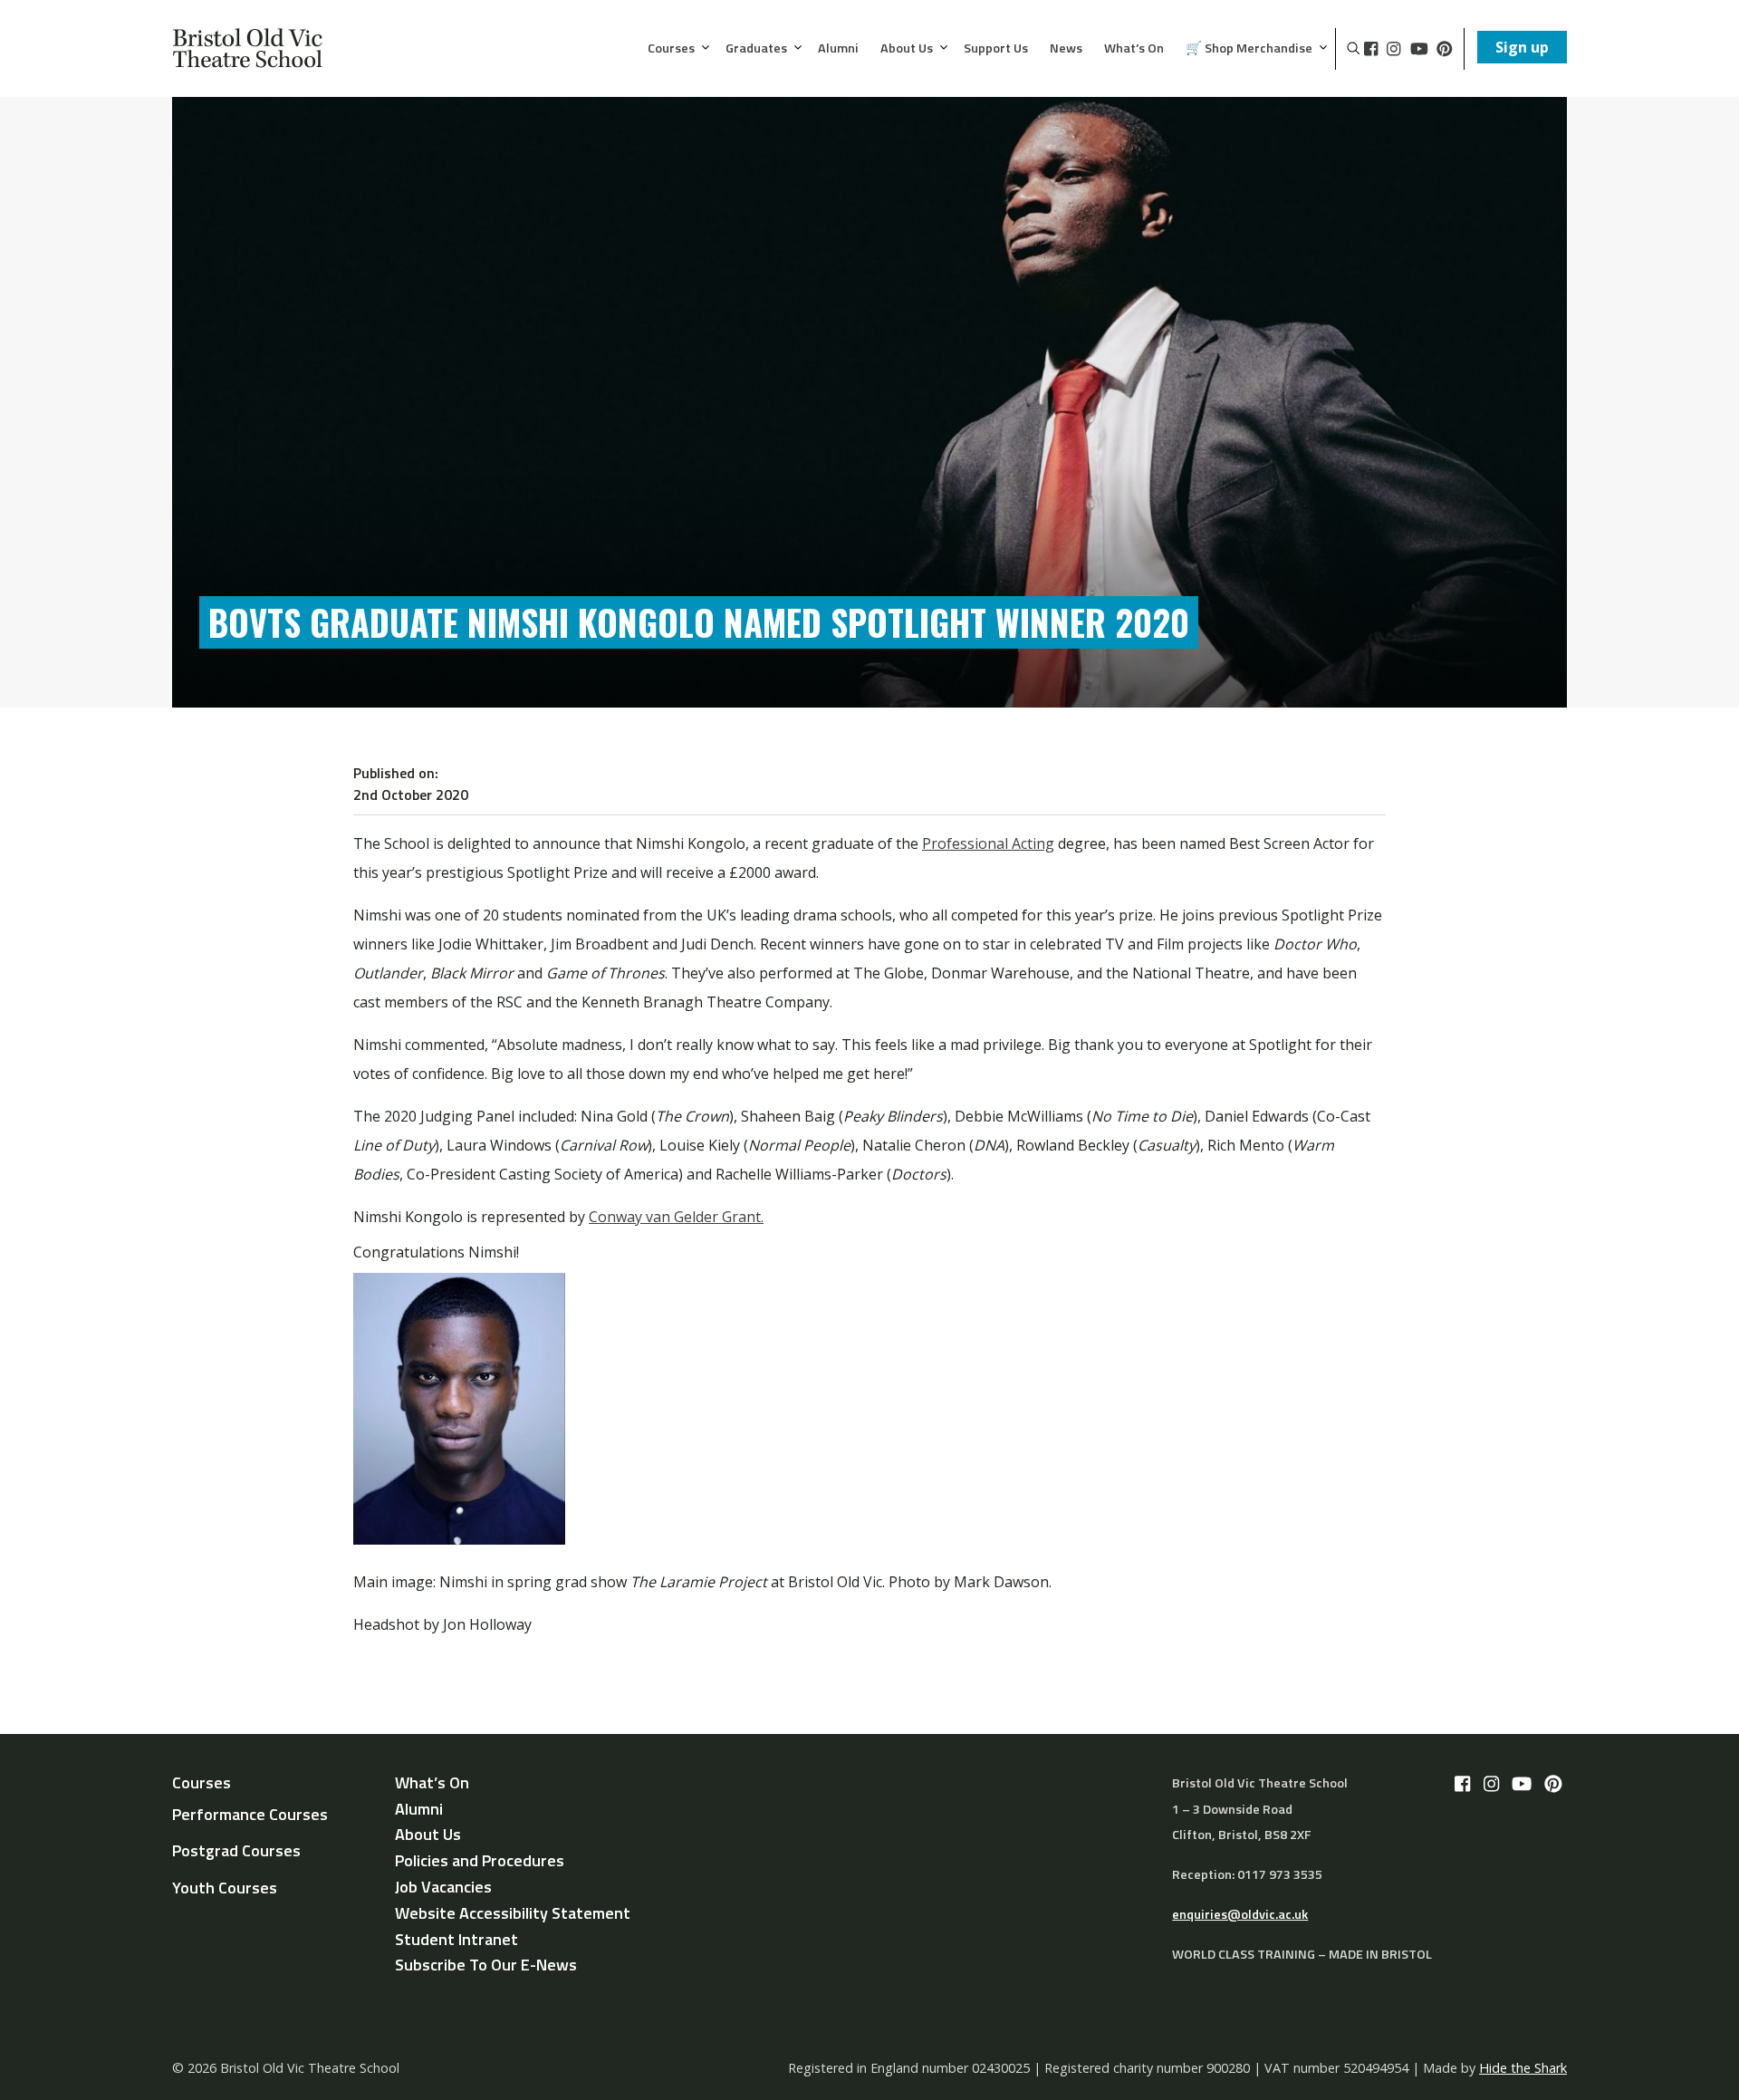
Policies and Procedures (480, 1860)
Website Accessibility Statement (513, 1913)
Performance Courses (250, 1814)
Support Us (996, 49)
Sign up (1522, 47)
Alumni (838, 49)
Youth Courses (225, 1888)
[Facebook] (1371, 49)
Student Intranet (456, 1939)
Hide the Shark (1523, 2068)
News (1066, 49)
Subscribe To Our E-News (486, 1965)
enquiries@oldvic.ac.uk (1240, 1914)
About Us (907, 49)
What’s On (1134, 49)
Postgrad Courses (236, 1850)
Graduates (756, 49)
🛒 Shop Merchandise (1249, 49)
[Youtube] (1419, 49)
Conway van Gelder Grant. (676, 1217)
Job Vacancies (443, 1887)
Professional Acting (988, 843)
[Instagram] (1393, 49)
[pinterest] (1445, 49)
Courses (671, 49)
